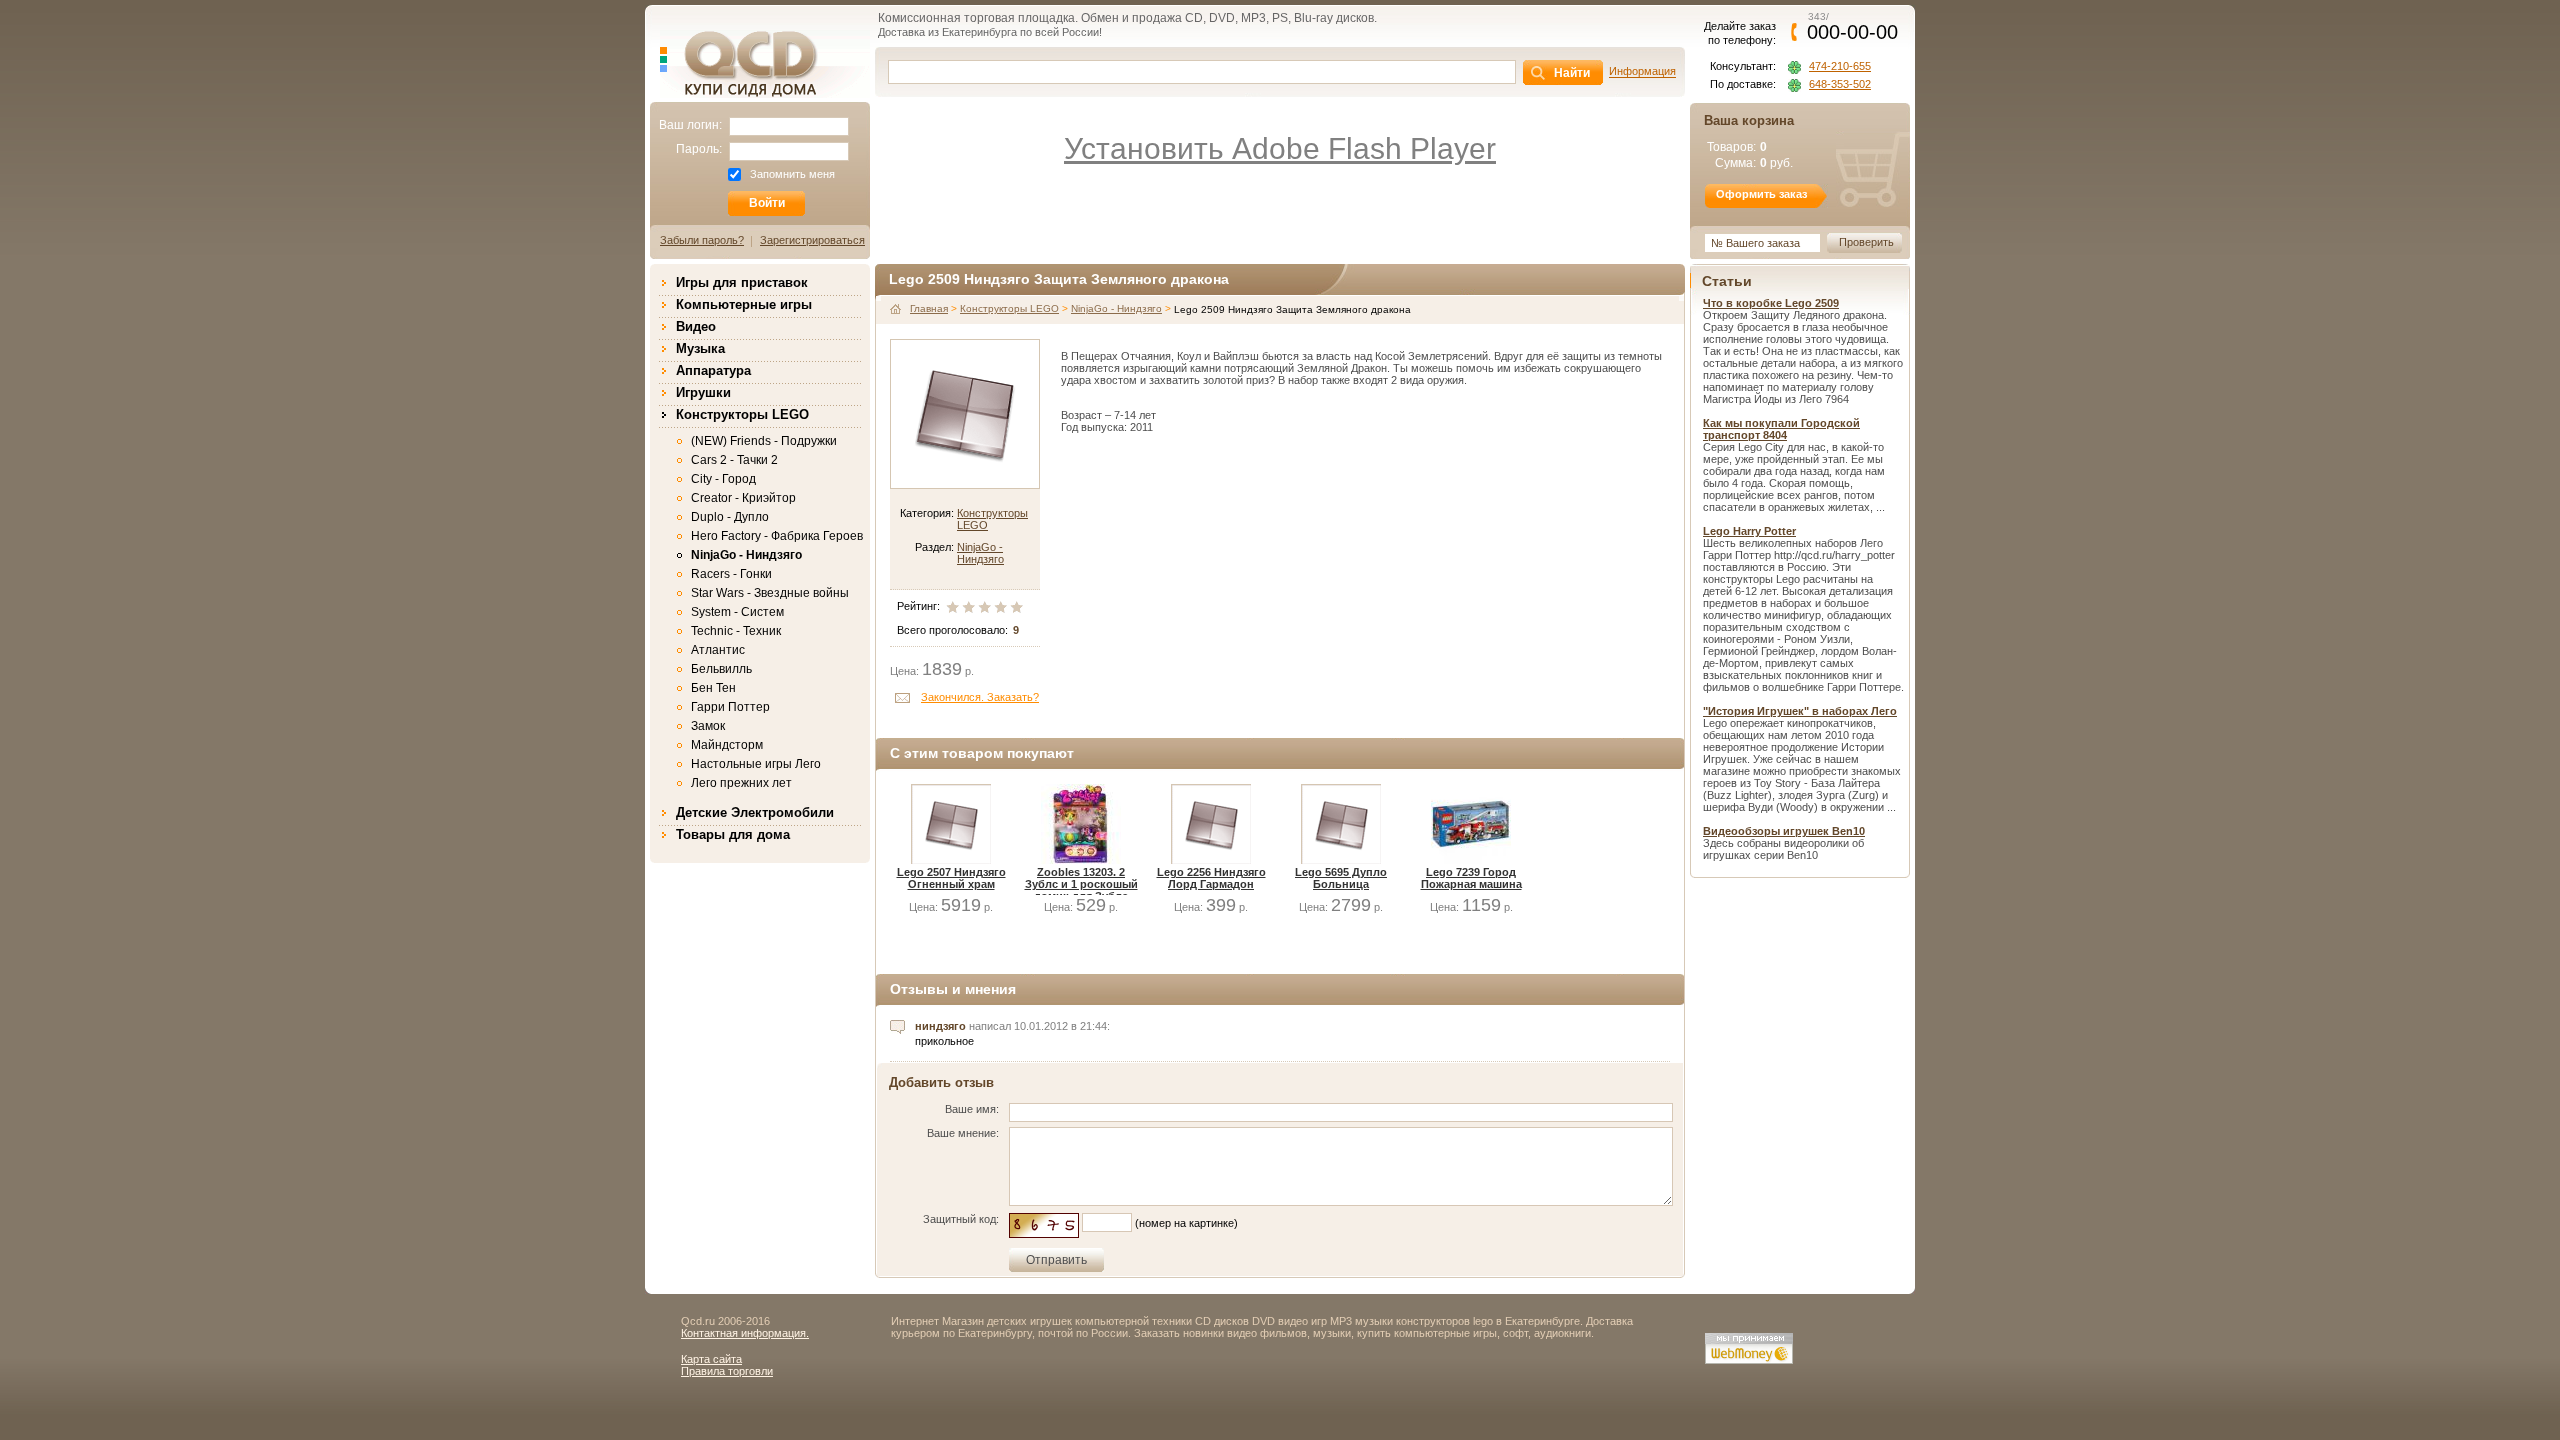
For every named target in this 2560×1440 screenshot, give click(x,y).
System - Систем (737, 612)
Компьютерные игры (744, 304)
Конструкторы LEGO (742, 414)
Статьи (1727, 281)
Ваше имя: (972, 1109)
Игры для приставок (742, 282)
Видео (696, 326)
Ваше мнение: (963, 1133)
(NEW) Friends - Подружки (764, 441)
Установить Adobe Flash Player (1280, 148)
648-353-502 (1840, 84)
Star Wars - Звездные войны (770, 593)
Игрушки (703, 392)
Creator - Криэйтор (743, 498)
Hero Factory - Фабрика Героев (777, 536)
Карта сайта (711, 1359)
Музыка (700, 348)
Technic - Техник (736, 631)
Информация (1642, 71)
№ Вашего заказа (1755, 243)
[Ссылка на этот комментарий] (897, 1027)
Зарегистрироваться (812, 240)
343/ (1852, 26)
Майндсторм (727, 745)
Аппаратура (713, 370)
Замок (708, 726)
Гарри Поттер (730, 707)
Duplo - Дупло (730, 517)
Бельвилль (721, 669)
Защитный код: (961, 1219)
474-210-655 (1840, 66)
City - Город (723, 479)
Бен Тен (713, 688)
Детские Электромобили (755, 812)
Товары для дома (733, 834)
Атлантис (718, 650)
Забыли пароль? (702, 240)
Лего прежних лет (741, 783)
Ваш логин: (690, 125)
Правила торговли (727, 1371)
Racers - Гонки (731, 574)
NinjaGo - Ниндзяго (746, 555)
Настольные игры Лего (756, 764)
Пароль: (699, 149)
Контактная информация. (745, 1333)
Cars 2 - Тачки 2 (734, 460)
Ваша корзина (1749, 120)
